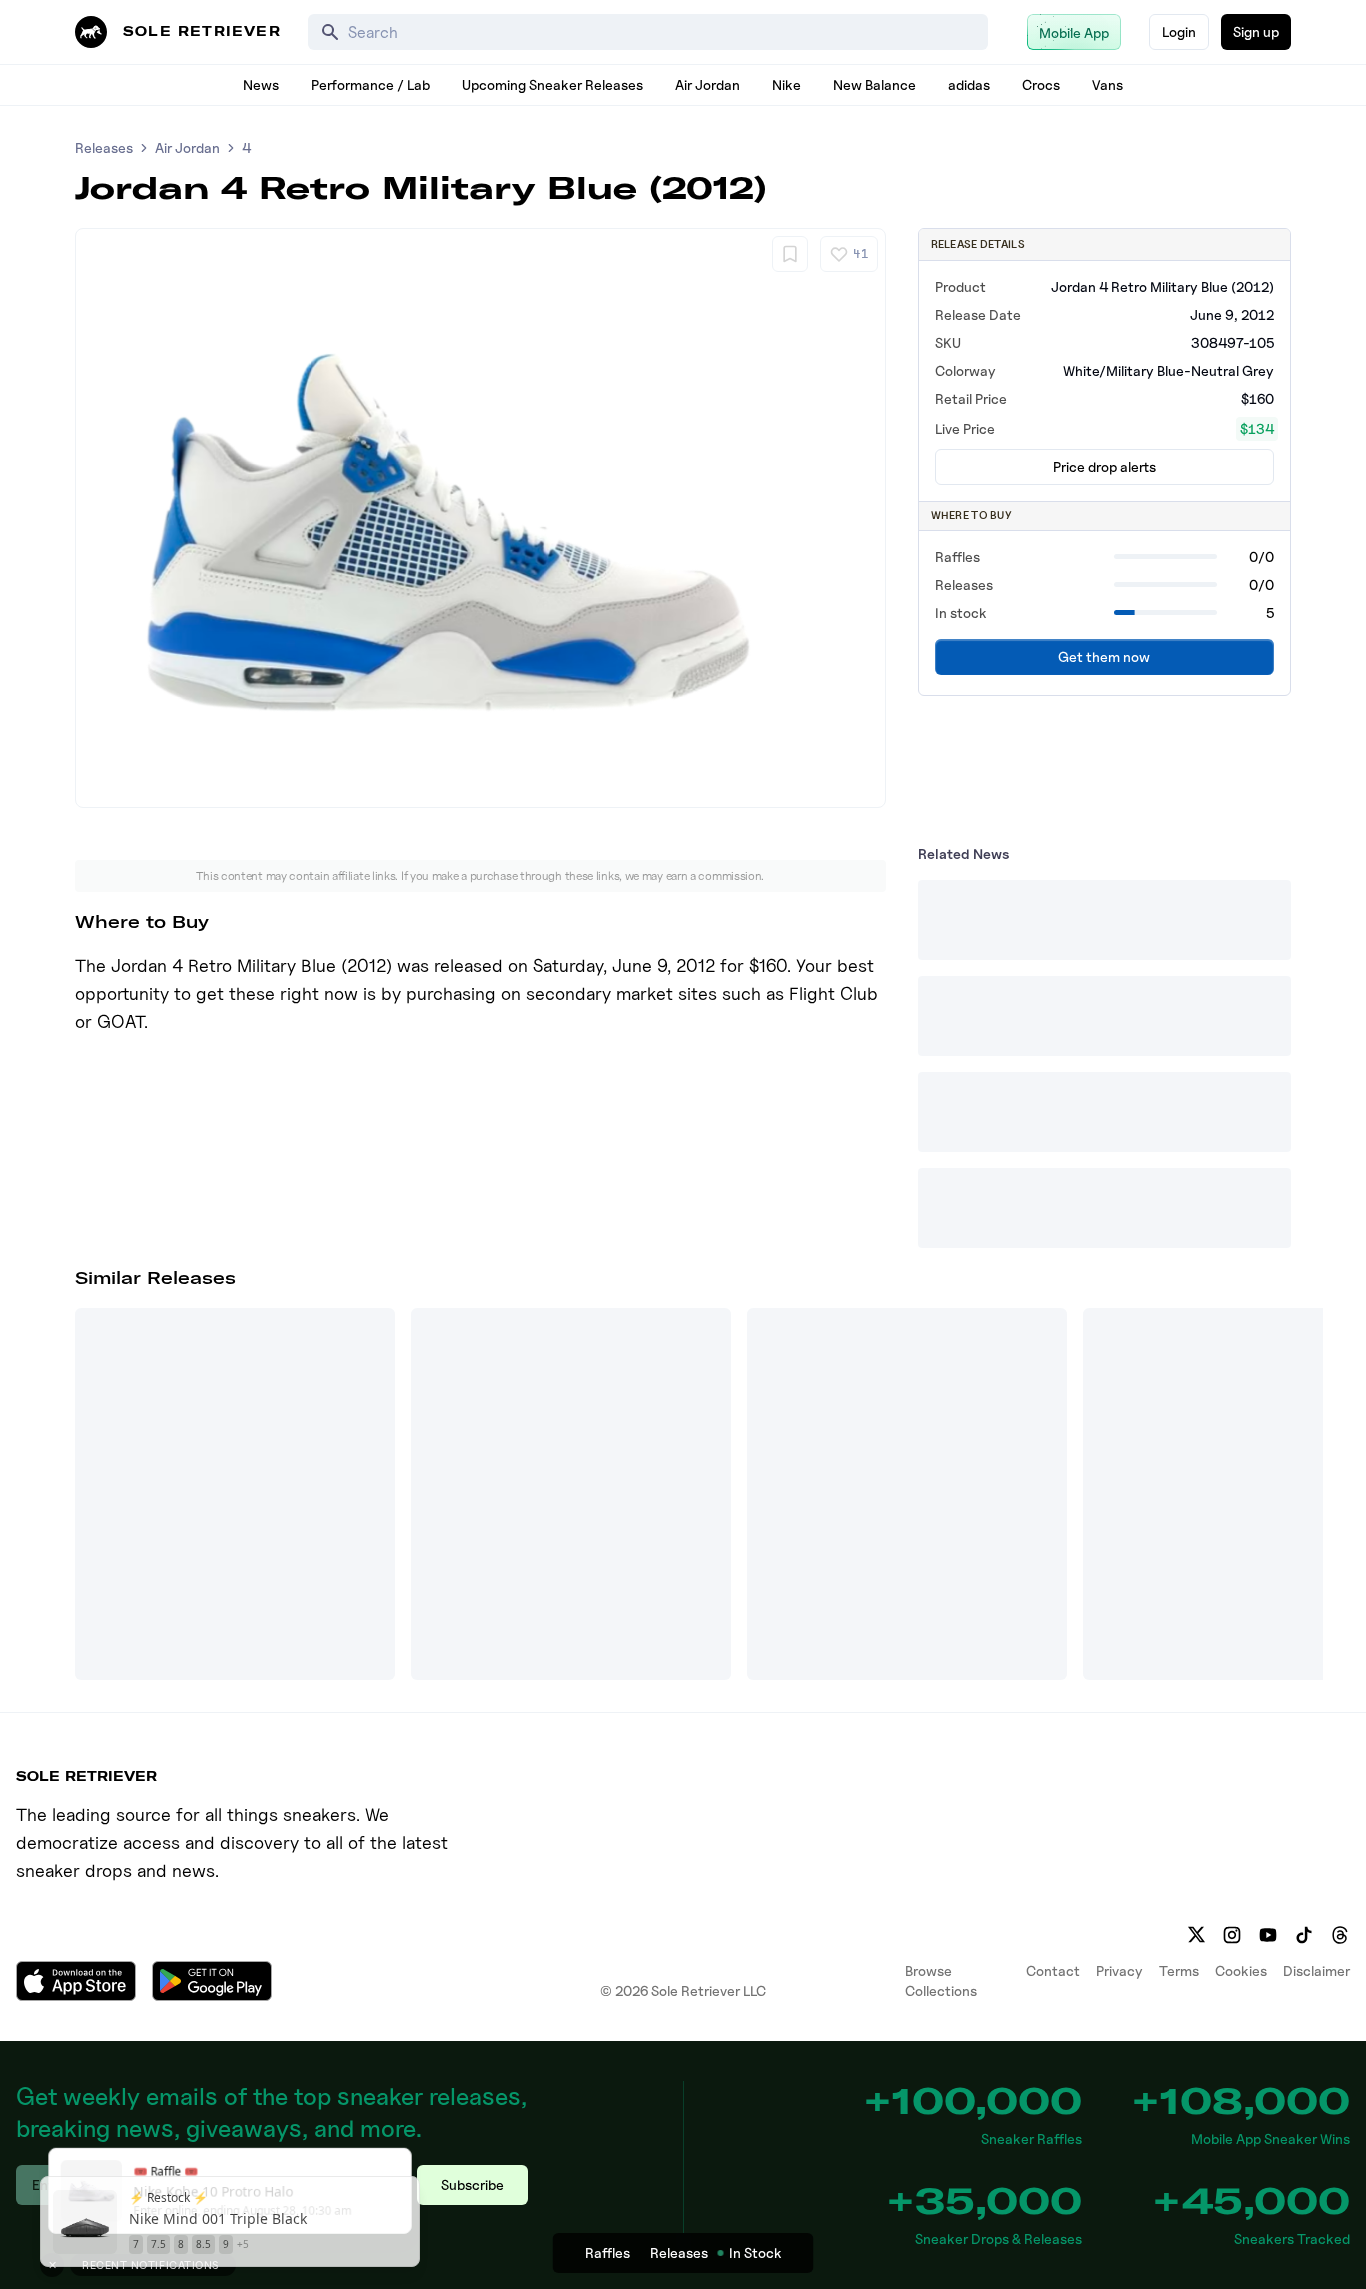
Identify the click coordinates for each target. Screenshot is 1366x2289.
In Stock (755, 2252)
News (261, 84)
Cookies (1241, 1970)
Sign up (1256, 31)
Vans (1107, 84)
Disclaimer (1316, 1970)
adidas (969, 84)
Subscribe (472, 2184)
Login (1179, 31)
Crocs (1041, 84)
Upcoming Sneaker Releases (552, 84)
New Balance (874, 84)
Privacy (1119, 1970)
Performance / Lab (370, 84)
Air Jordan (707, 84)
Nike (786, 84)
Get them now (1104, 656)
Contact (1053, 1970)
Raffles (607, 2252)
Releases (104, 147)
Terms (1179, 1970)
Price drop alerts (1104, 466)
